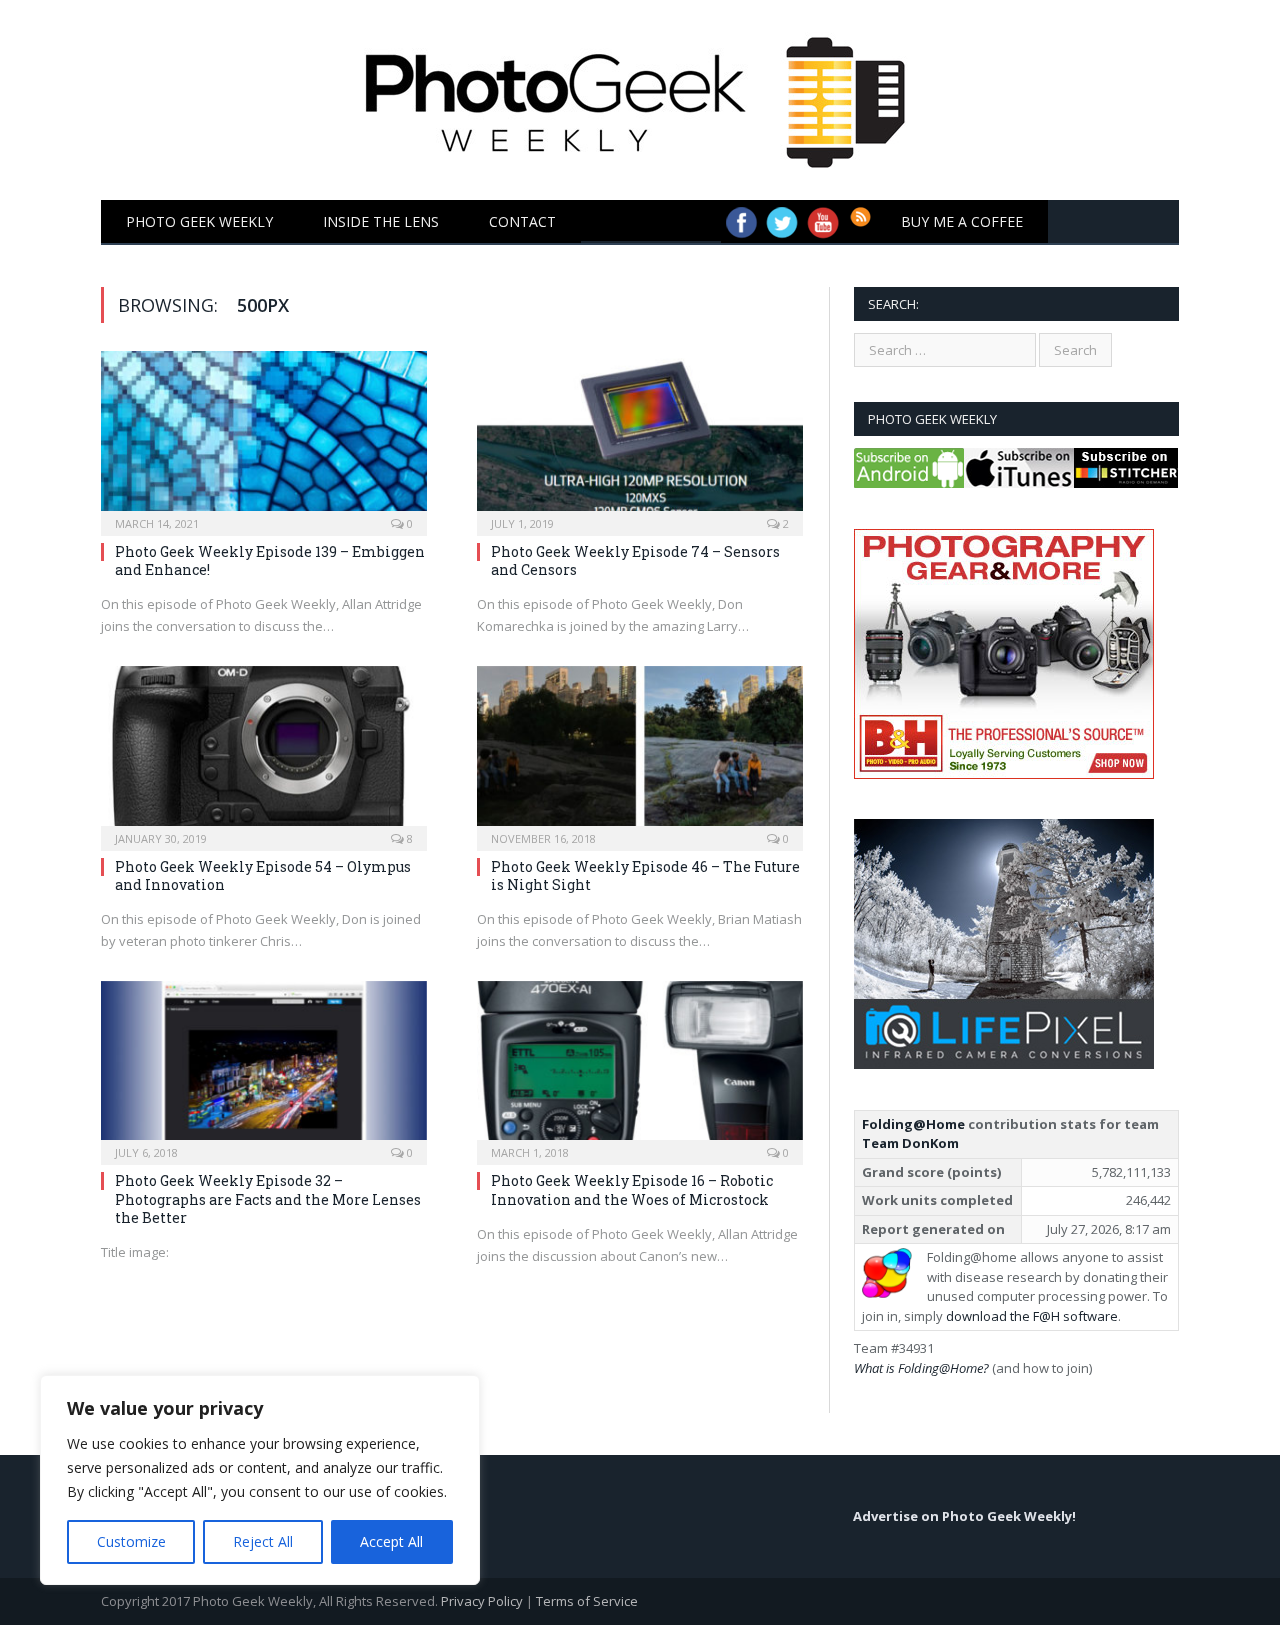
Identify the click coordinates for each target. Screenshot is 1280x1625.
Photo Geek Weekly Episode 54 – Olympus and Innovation (263, 875)
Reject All (263, 1541)
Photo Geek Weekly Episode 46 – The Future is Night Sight (645, 875)
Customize (131, 1541)
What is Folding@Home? (921, 1368)
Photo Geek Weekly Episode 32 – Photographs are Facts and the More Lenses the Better (268, 1198)
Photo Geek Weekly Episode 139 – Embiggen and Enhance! (270, 560)
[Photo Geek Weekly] (640, 95)
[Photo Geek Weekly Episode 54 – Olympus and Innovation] (264, 752)
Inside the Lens (381, 221)
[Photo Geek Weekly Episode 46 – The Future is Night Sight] (640, 752)
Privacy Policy (482, 1601)
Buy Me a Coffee (962, 221)
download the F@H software (1032, 1316)
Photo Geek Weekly (199, 221)
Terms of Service (587, 1601)
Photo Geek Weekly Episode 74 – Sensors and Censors (635, 560)
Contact (522, 221)
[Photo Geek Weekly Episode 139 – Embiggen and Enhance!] (264, 437)
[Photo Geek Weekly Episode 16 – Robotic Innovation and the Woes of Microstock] (640, 1067)
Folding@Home (913, 1124)
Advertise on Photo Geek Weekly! (964, 1516)
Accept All (391, 1541)
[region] (260, 1480)
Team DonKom (910, 1143)
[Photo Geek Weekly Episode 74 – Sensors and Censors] (640, 437)
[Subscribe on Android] (909, 483)
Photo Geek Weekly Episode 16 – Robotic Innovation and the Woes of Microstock (632, 1189)
